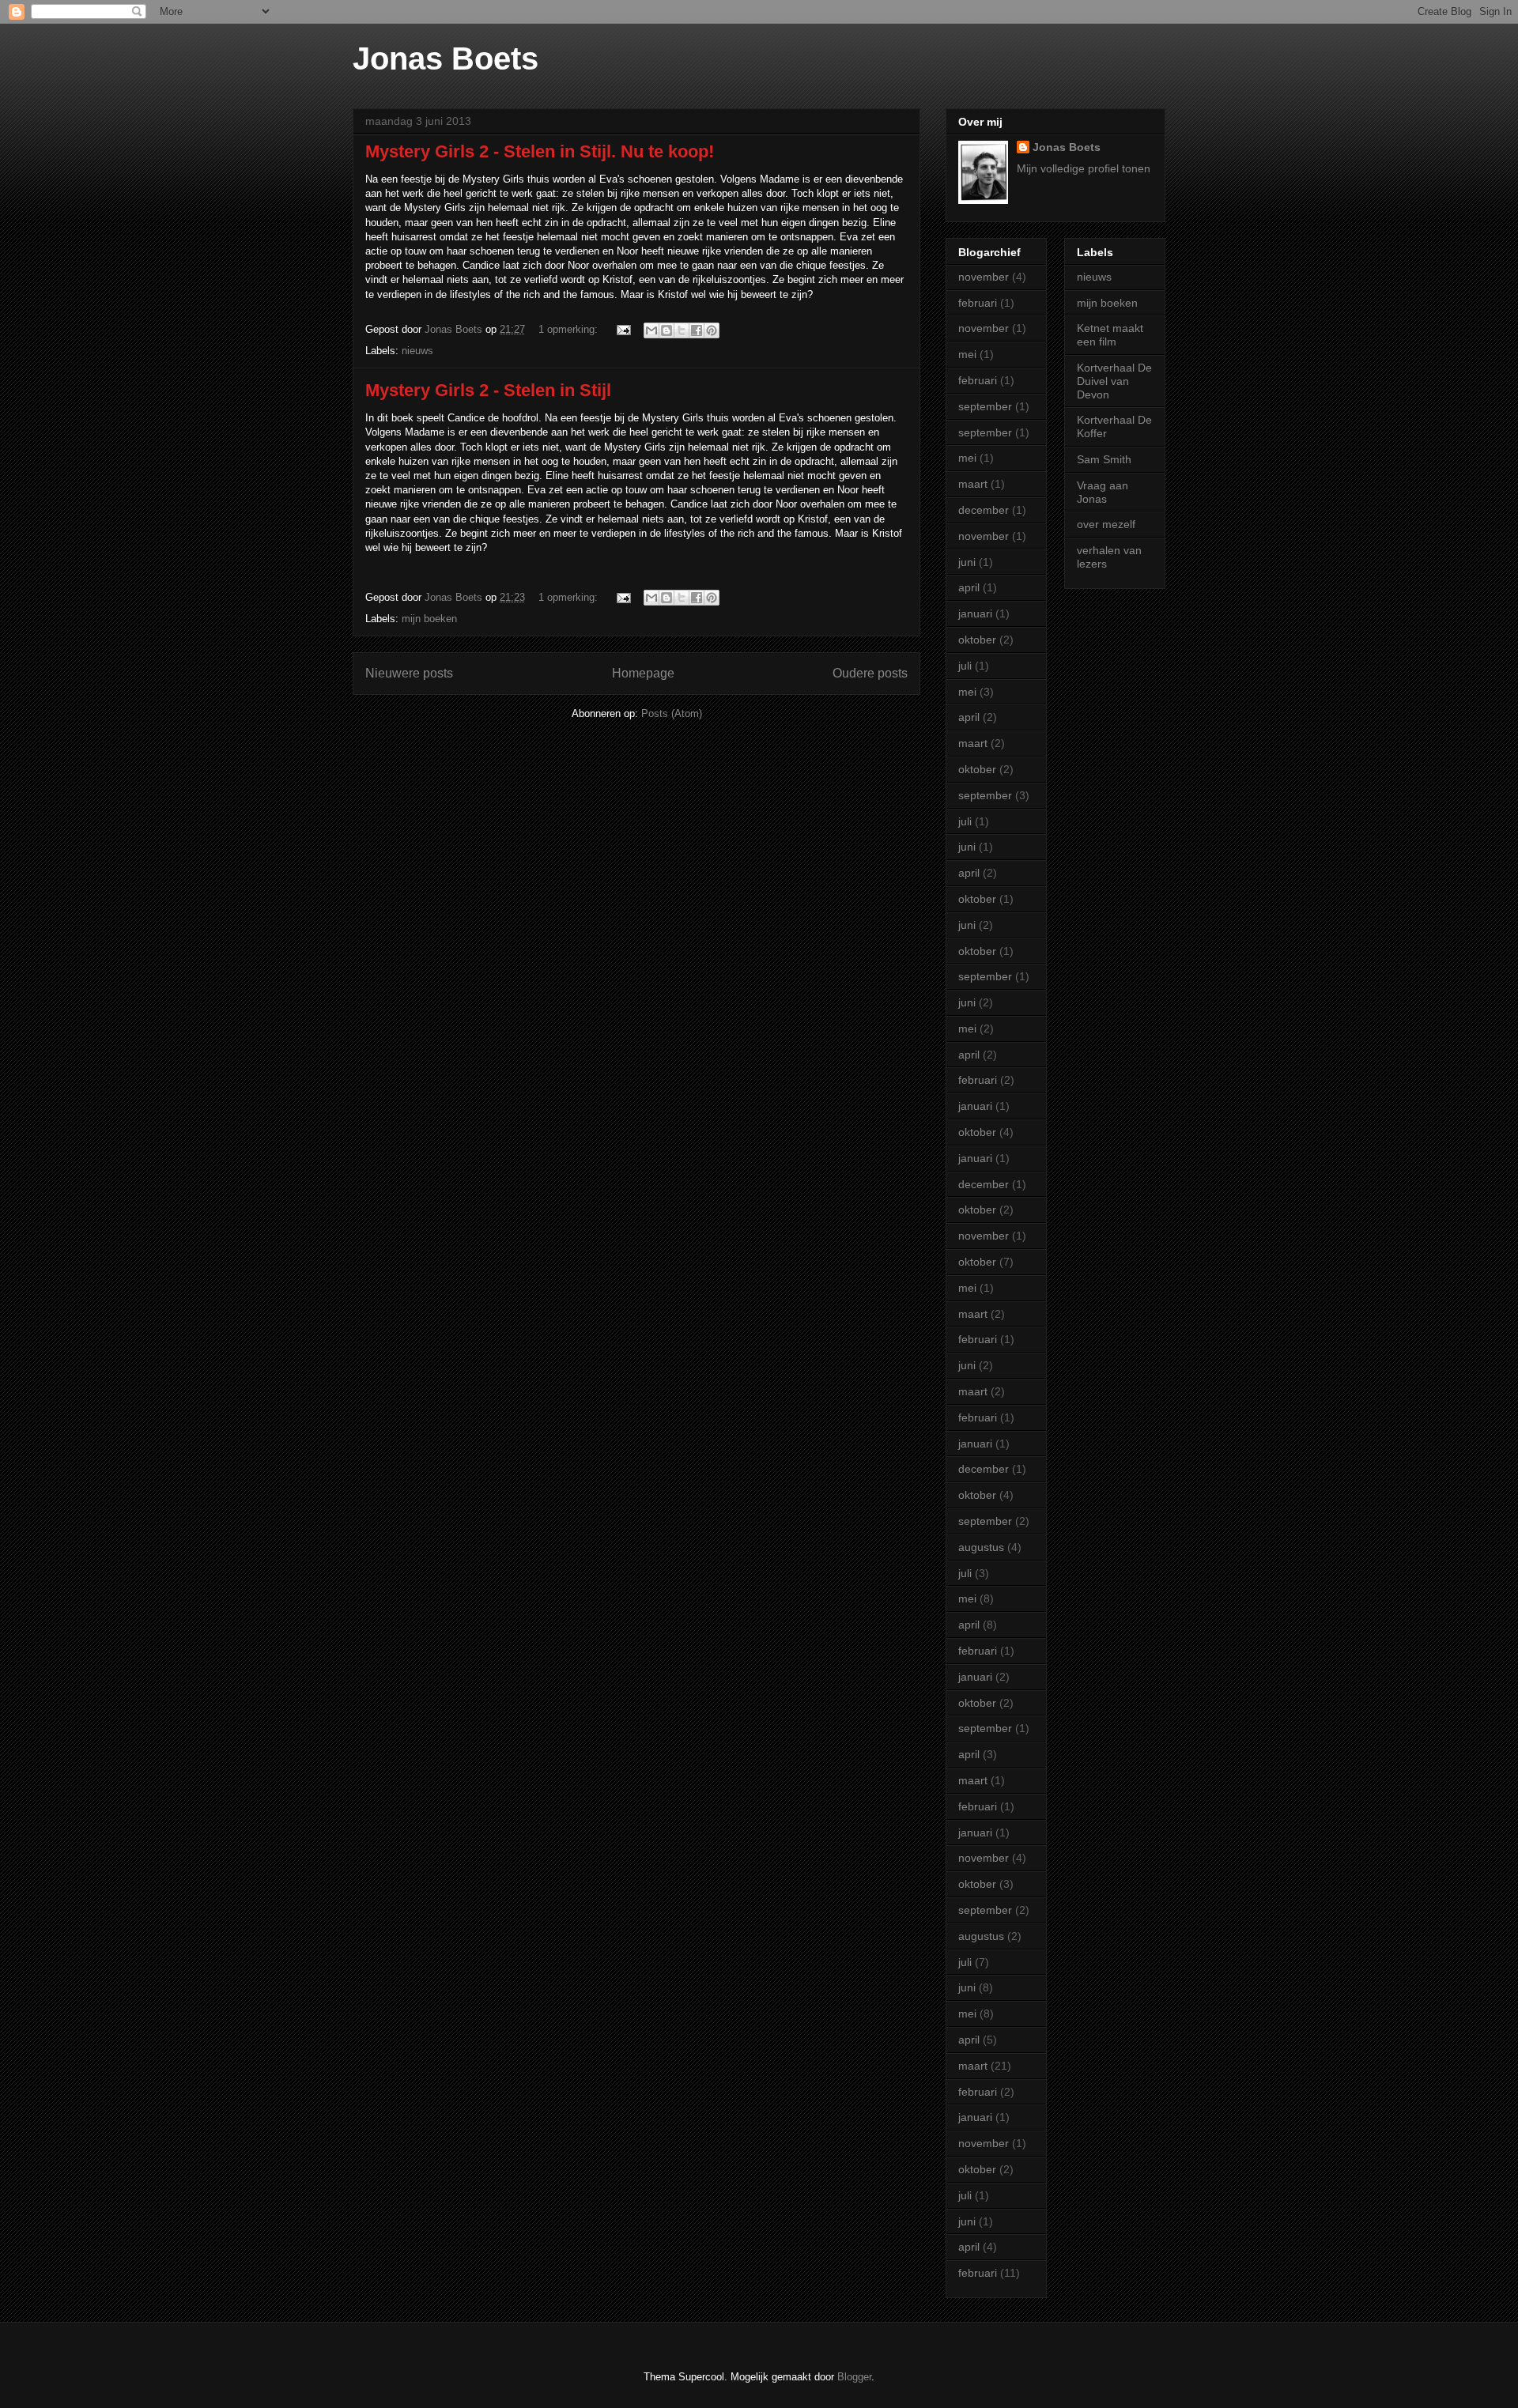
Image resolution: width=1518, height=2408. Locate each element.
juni (967, 562)
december (984, 510)
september (985, 406)
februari (978, 303)
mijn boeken (429, 619)
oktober (977, 640)
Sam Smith (1104, 459)
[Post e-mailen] (623, 329)
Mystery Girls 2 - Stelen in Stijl (488, 390)
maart (973, 484)
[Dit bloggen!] (666, 330)
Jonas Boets (446, 59)
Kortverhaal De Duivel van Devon (1114, 381)
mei (967, 354)
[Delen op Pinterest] (712, 330)
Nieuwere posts (409, 673)
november (984, 277)
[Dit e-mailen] (651, 330)
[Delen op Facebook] (697, 330)
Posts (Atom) (672, 713)
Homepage (643, 673)
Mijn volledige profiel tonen (1084, 168)
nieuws (417, 351)
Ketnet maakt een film (1110, 335)
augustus (981, 1547)
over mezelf (1106, 524)
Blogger (854, 2377)
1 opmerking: (570, 329)
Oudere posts (870, 673)
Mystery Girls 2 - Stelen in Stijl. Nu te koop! (540, 151)
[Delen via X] (682, 330)
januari (975, 613)
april (969, 587)
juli (965, 666)
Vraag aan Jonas (1103, 492)
